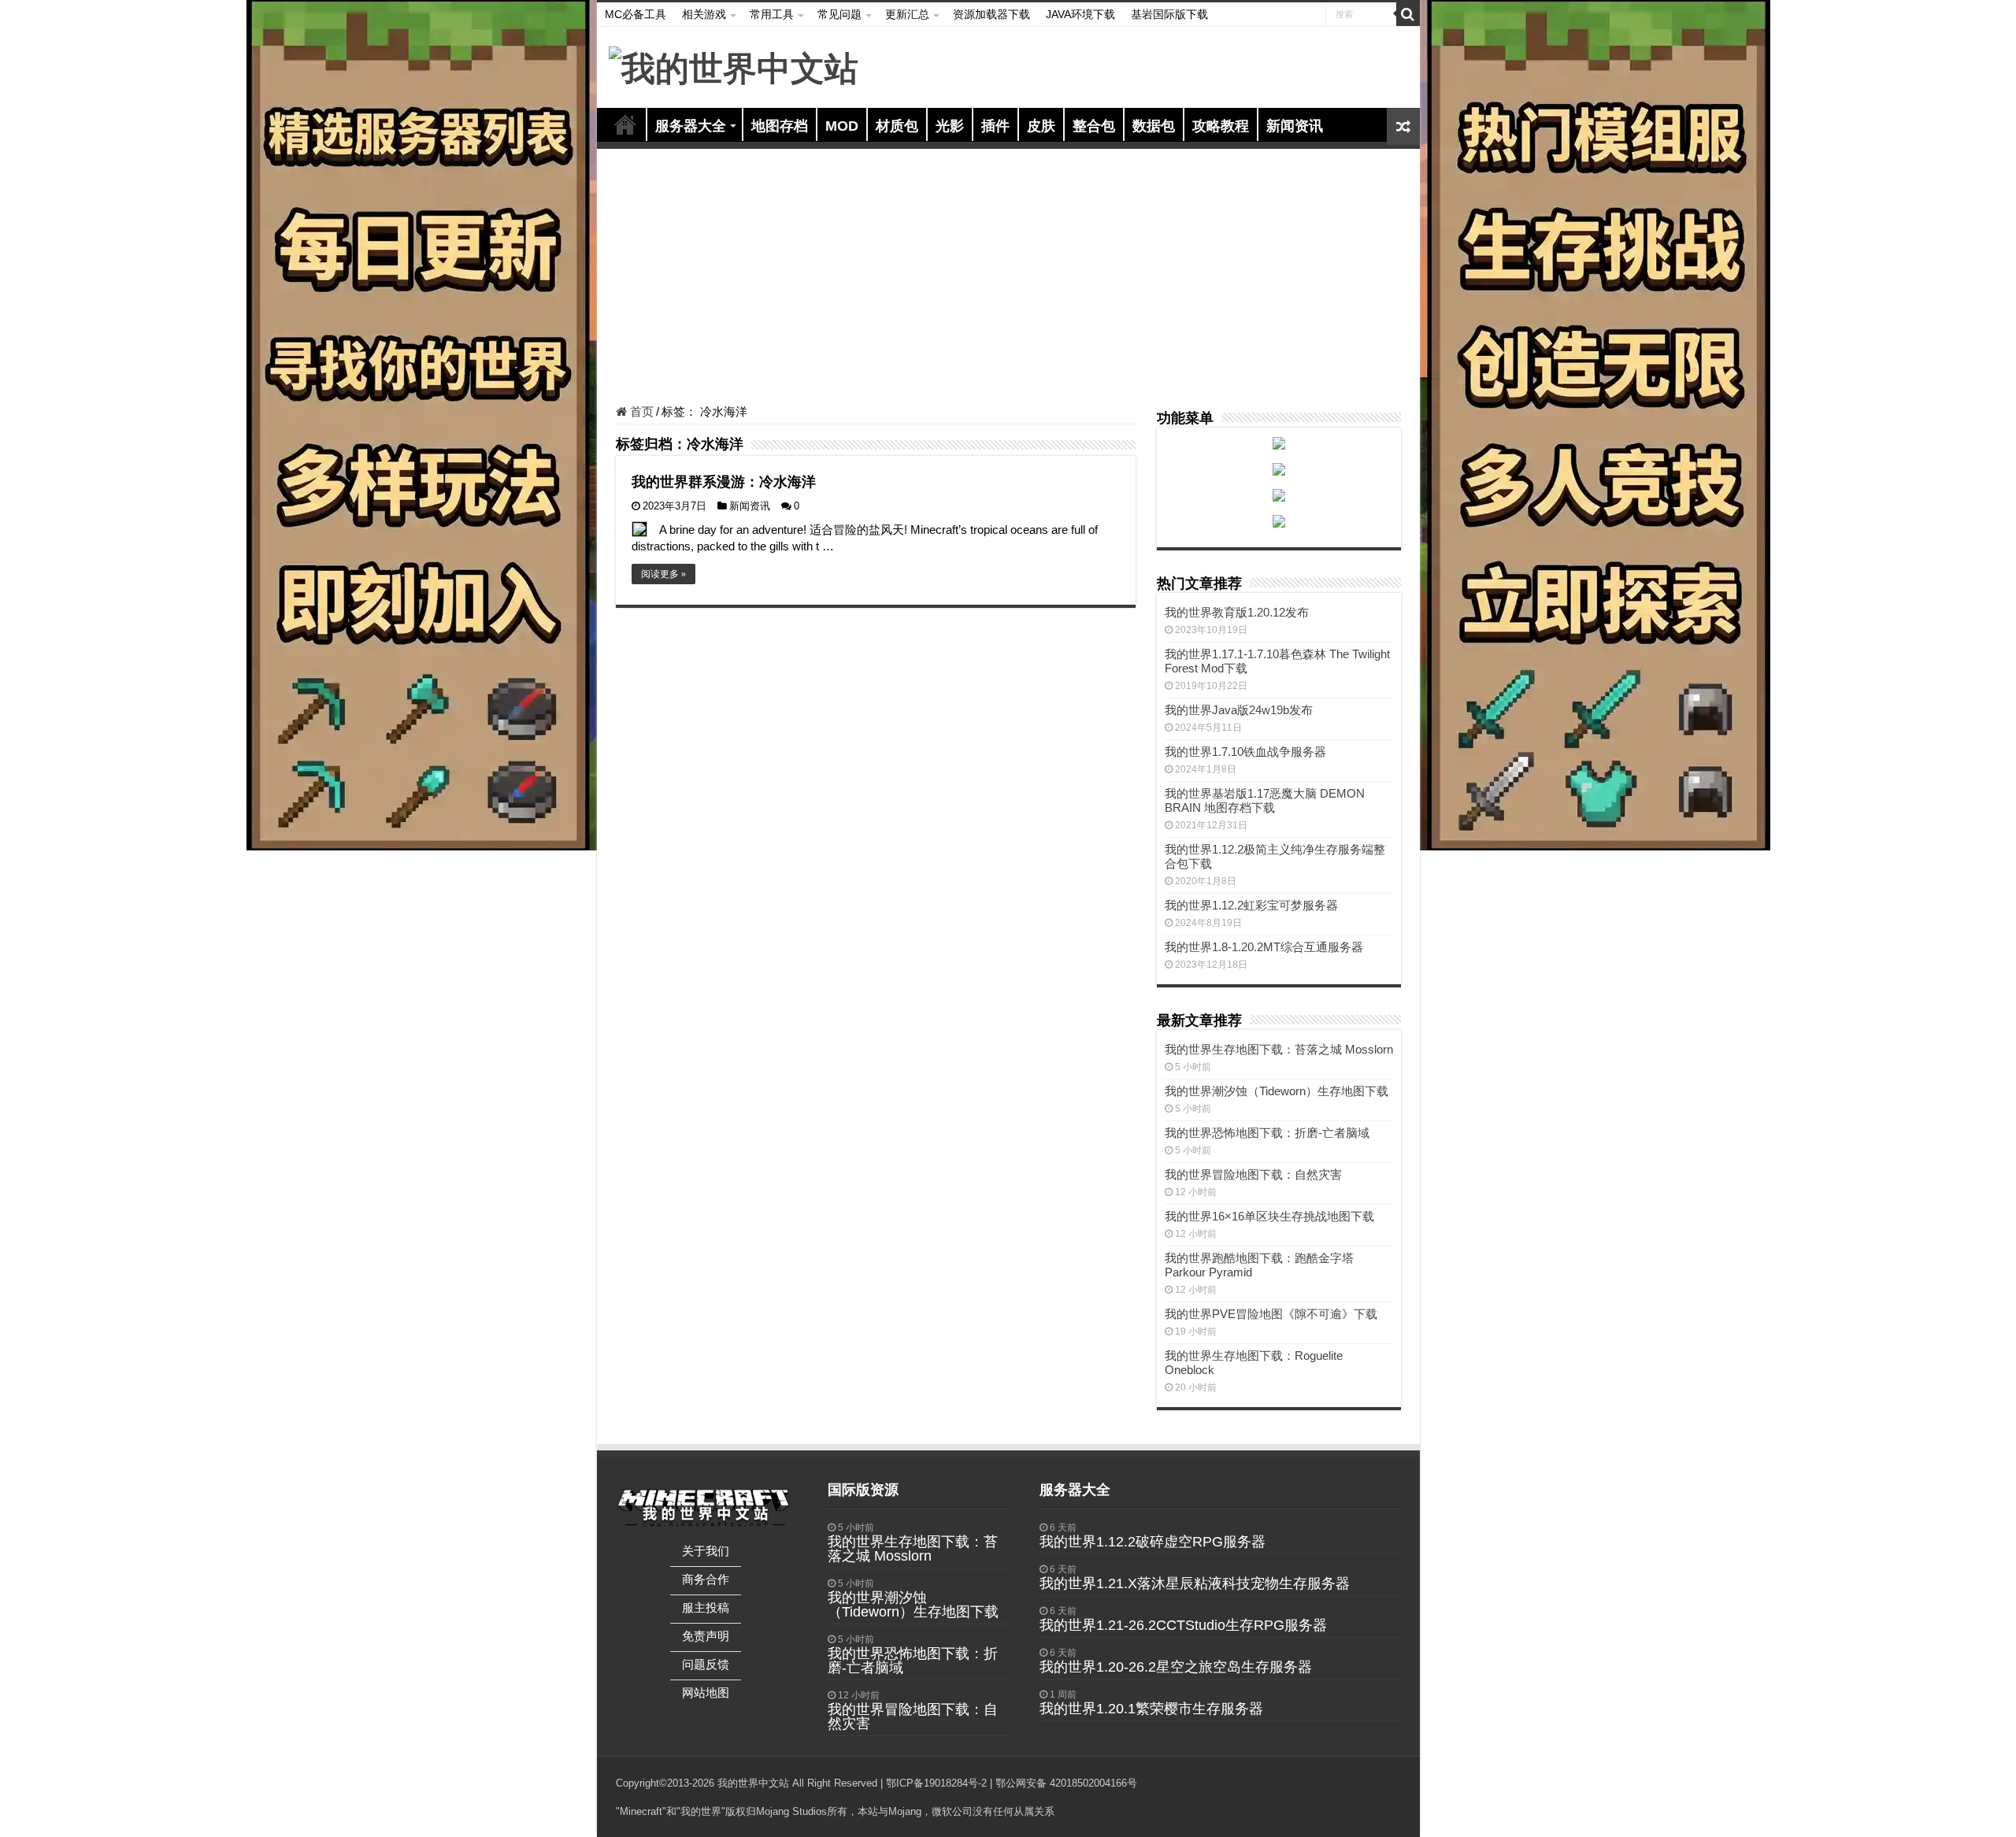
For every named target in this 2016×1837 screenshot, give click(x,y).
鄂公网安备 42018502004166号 (1066, 1783)
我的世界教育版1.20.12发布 (1237, 612)
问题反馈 (706, 1664)
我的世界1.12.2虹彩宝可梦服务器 (1251, 905)
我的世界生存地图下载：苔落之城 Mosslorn (1279, 1049)
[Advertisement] (1008, 279)
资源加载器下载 (991, 14)
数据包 (1154, 126)
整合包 (1094, 126)
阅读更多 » (663, 574)
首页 (625, 124)
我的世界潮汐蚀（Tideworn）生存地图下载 (1277, 1091)
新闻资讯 (1295, 126)
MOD (842, 126)
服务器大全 (691, 126)
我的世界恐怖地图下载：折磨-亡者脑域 (1267, 1133)
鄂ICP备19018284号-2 (936, 1783)
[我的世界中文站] (734, 66)
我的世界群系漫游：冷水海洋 (724, 482)
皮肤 (1041, 126)
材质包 (897, 126)
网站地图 (706, 1693)
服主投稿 (706, 1607)
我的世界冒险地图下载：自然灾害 (1253, 1174)
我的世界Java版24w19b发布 (1239, 710)
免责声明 (706, 1636)
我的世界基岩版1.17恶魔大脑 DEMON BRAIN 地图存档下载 (1265, 800)
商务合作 (706, 1579)
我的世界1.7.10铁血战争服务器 (1245, 752)
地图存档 (780, 126)
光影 (950, 126)
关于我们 (706, 1551)
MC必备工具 (636, 14)
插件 (995, 126)
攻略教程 (1221, 126)
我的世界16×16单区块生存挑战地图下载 (1269, 1216)
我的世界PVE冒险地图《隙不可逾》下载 (1271, 1314)
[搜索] (1408, 14)
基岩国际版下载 (1169, 14)
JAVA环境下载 (1080, 14)
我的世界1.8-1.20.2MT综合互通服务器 (1264, 947)
